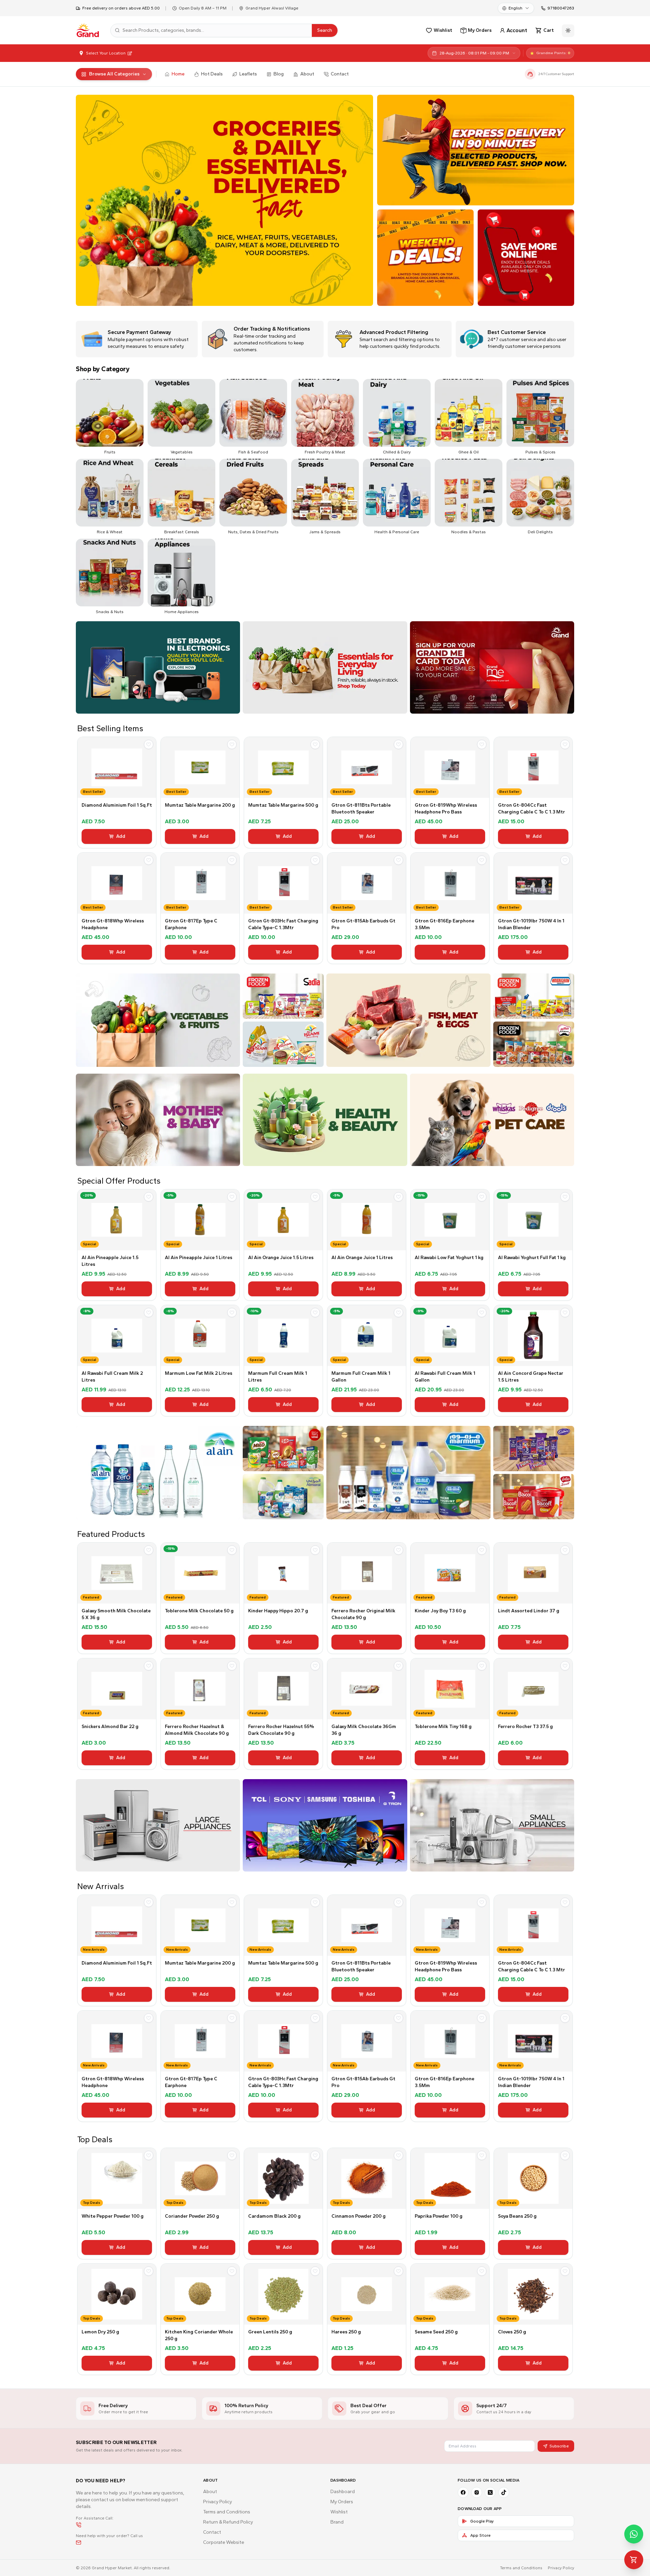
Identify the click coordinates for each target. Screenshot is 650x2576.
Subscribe (559, 2446)
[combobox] (516, 8)
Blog (279, 74)
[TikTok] (504, 2492)
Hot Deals (212, 74)
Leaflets (248, 74)
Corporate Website (224, 2542)
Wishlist (339, 2512)
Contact (340, 74)
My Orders (342, 2502)
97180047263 (561, 8)
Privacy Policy (218, 2502)
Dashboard (343, 2492)
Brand (337, 2522)
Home (178, 74)
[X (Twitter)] (490, 2492)
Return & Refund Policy (228, 2522)
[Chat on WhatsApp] (634, 2534)
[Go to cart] (634, 2560)
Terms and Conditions (227, 2512)
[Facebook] (463, 2492)
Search (325, 30)
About (307, 74)
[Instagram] (477, 2492)
